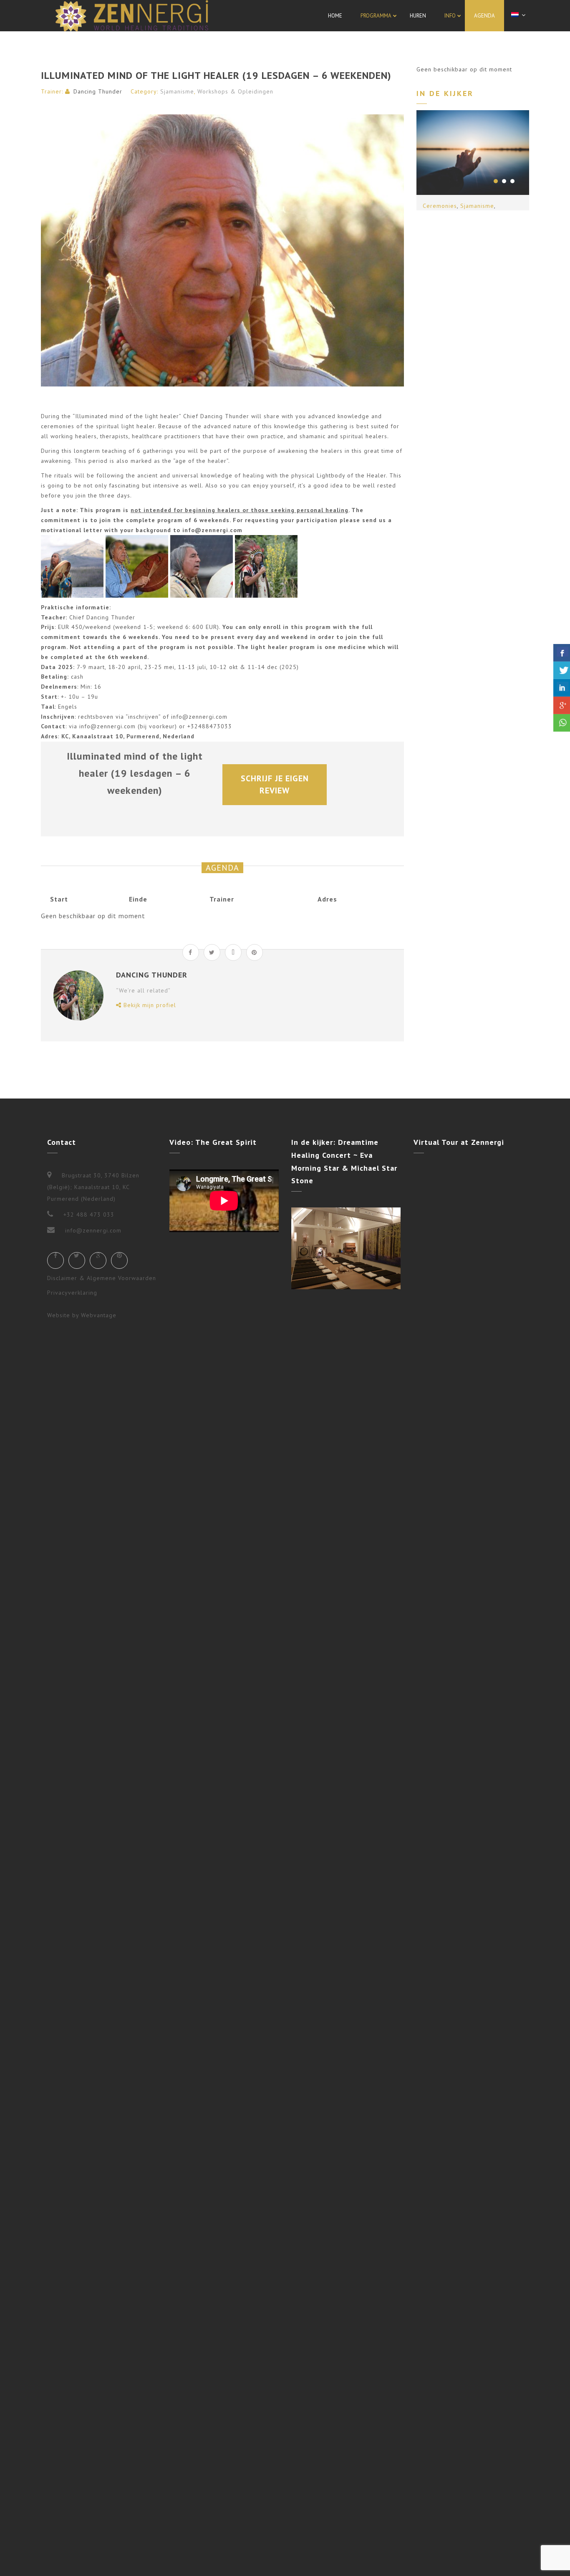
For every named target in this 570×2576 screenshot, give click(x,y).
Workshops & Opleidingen (235, 91)
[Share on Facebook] (191, 952)
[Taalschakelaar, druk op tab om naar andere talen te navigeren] (520, 15)
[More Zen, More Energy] (132, 16)
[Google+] (98, 1260)
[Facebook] (55, 1260)
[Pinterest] (119, 1260)
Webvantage (99, 1315)
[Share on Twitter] (212, 952)
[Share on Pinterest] (255, 952)
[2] (504, 181)
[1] (496, 181)
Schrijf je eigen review (276, 784)
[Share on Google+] (233, 952)
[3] (512, 181)
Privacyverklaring (72, 1293)
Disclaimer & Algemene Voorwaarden (102, 1278)
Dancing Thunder (98, 91)
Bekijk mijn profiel (149, 1005)
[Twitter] (77, 1260)
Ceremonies (440, 206)
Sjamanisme (177, 91)
